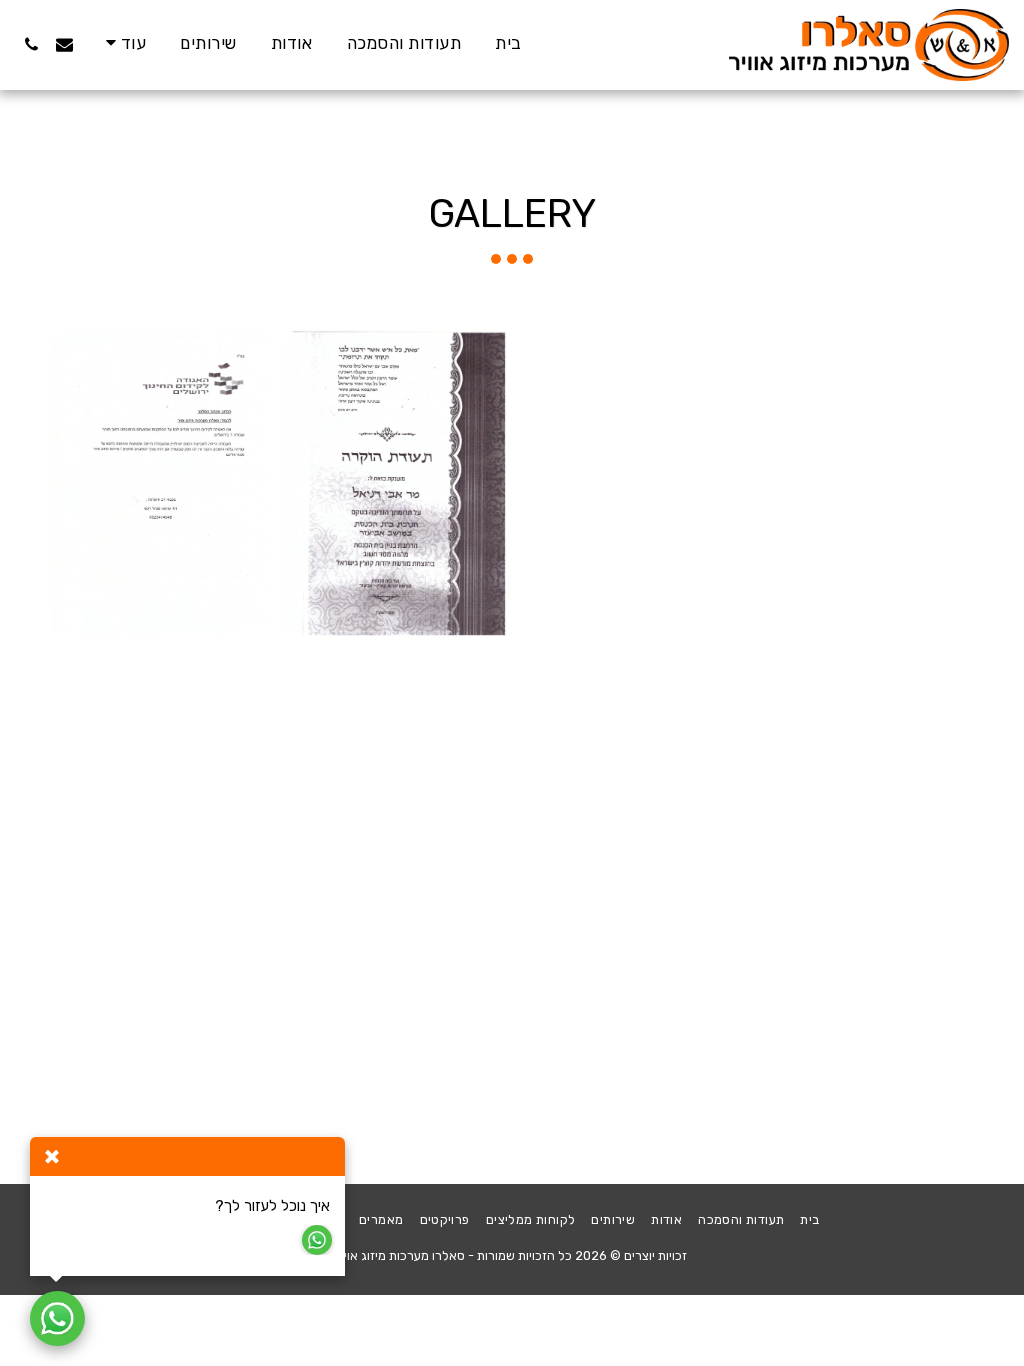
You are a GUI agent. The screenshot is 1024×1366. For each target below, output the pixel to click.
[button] (64, 44)
